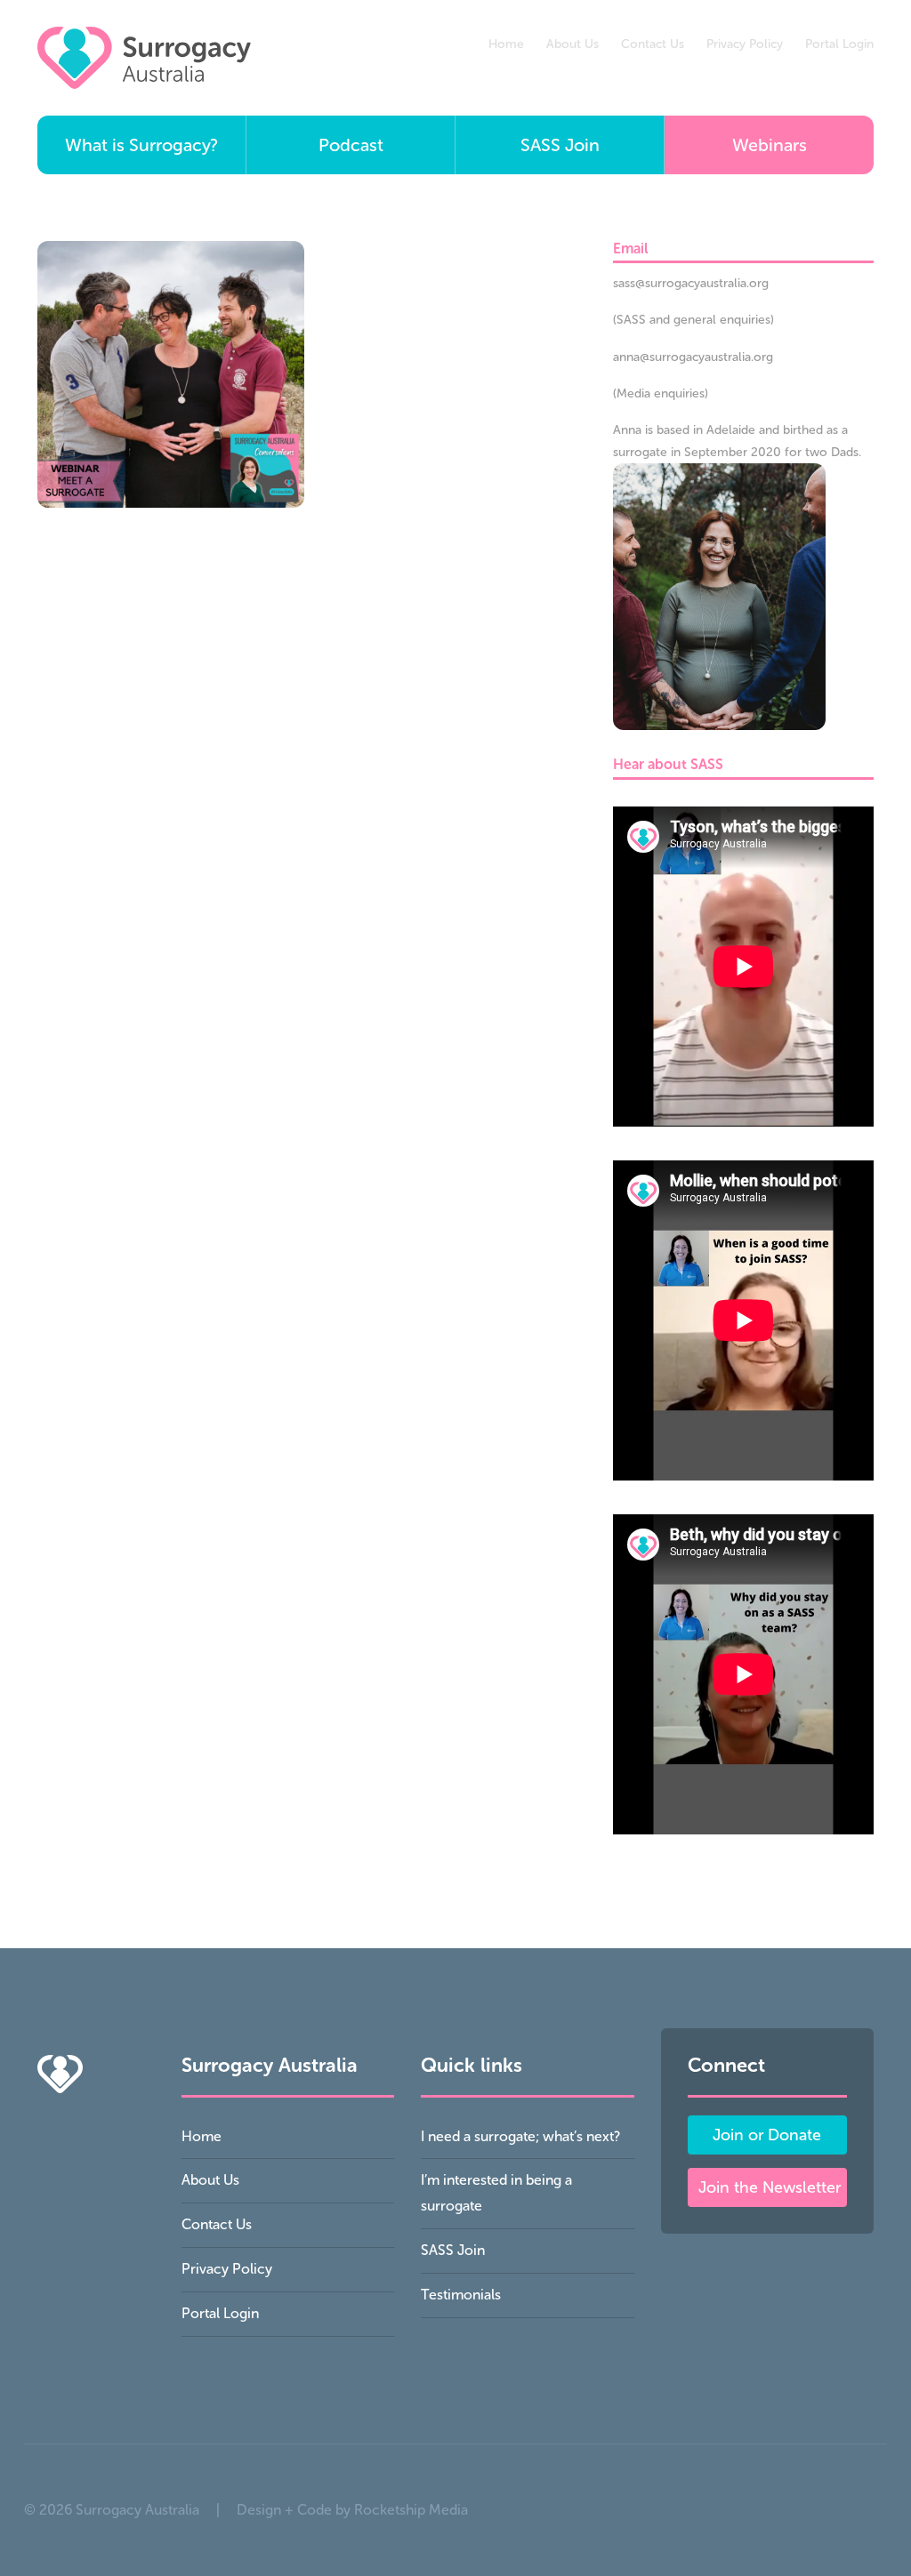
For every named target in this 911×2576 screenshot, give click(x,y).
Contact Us (653, 44)
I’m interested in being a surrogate (496, 2193)
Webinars (770, 145)
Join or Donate (767, 2135)
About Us (572, 44)
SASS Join (560, 145)
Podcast (351, 145)
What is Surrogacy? (141, 145)
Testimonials (461, 2295)
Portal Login (839, 44)
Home (506, 44)
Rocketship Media (411, 2510)
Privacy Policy (745, 44)
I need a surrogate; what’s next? (520, 2136)
